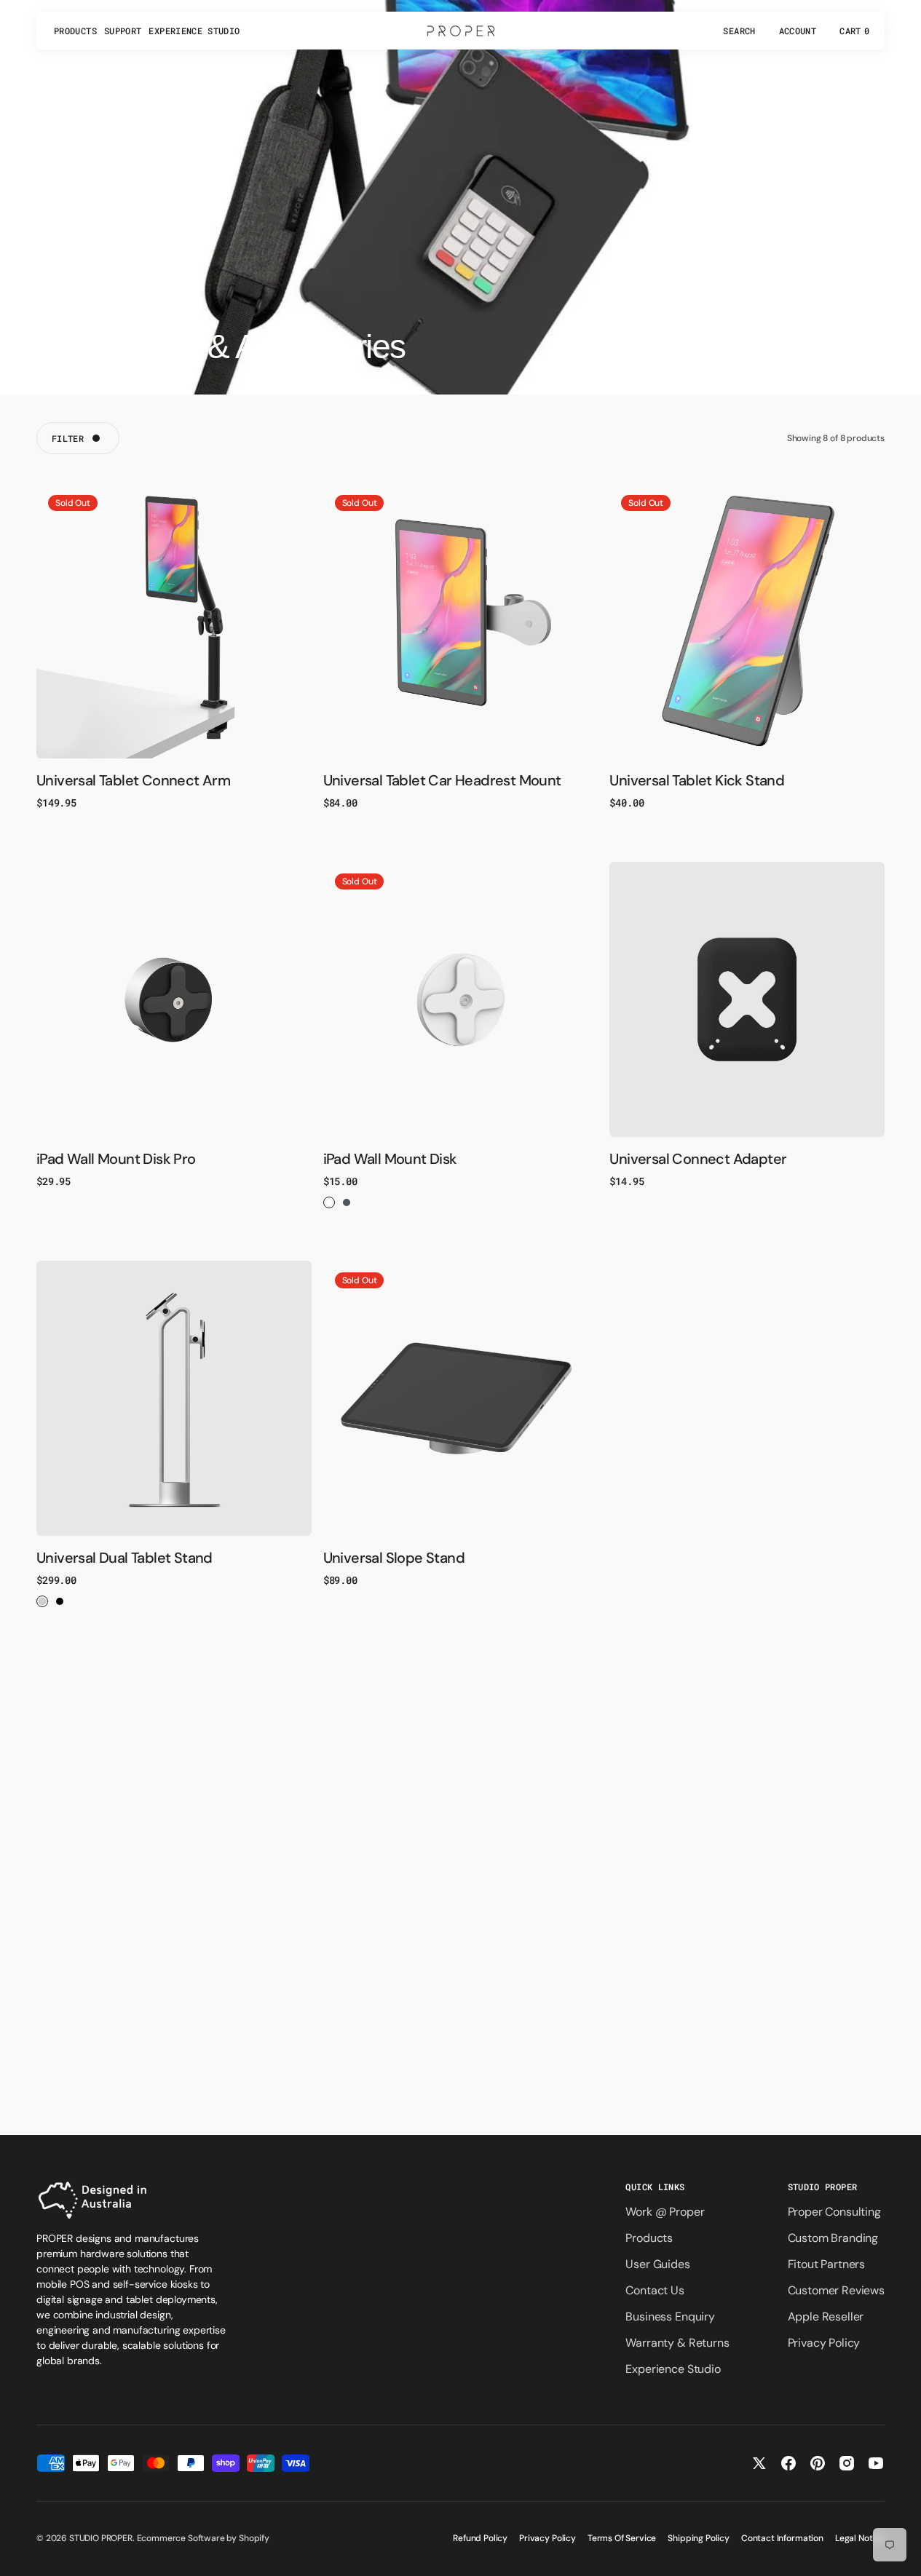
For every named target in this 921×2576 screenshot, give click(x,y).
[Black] (347, 1202)
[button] (739, 31)
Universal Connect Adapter (698, 1159)
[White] (329, 1202)
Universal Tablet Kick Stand (697, 780)
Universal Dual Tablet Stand (124, 1558)
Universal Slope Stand (394, 1558)
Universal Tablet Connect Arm (133, 780)
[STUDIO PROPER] (461, 31)
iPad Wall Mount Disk (390, 1159)
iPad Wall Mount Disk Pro (116, 1159)
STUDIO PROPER (101, 2538)
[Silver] (42, 1601)
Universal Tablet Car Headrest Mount (442, 780)
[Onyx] (60, 1601)
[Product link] (174, 621)
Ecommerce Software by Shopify (203, 2538)
